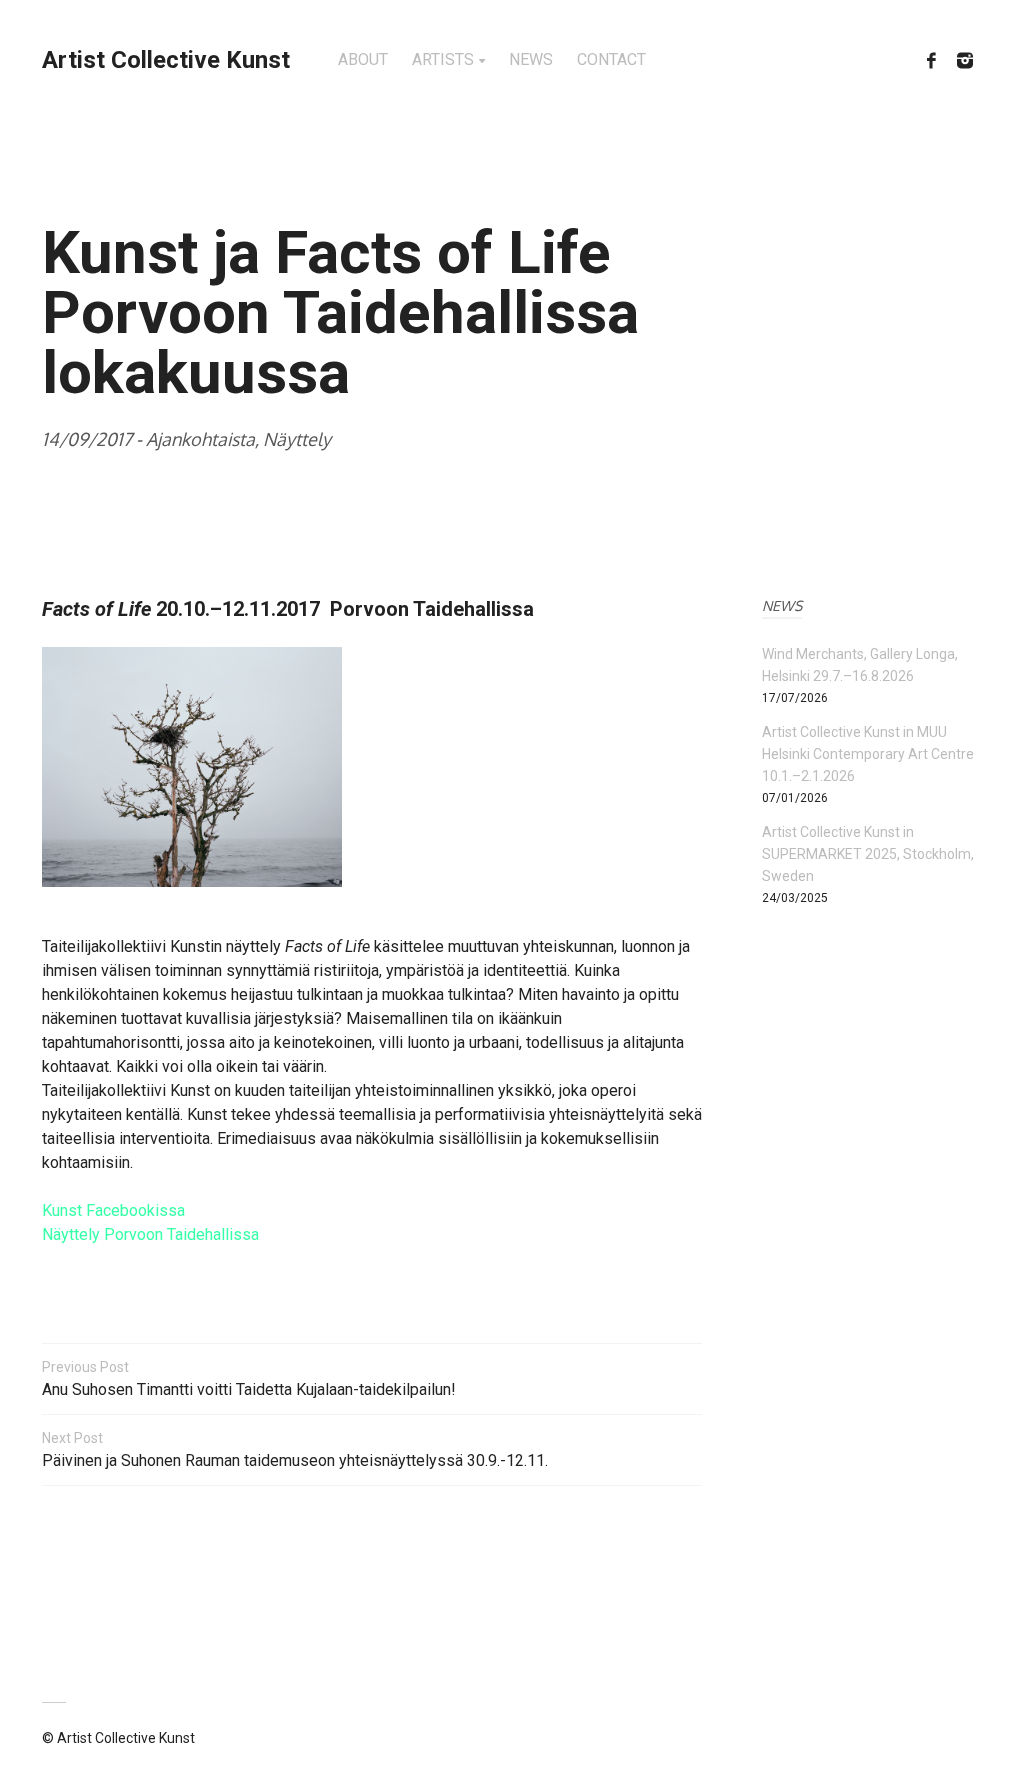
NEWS (531, 59)
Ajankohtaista (200, 439)
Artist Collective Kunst (166, 60)
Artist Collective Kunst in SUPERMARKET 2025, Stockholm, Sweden (868, 854)
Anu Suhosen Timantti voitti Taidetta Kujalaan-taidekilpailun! (249, 1379)
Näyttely (297, 439)
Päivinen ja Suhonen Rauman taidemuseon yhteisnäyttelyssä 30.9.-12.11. (295, 1450)
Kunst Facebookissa (115, 1210)
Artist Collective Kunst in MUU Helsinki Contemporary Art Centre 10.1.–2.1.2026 (868, 754)
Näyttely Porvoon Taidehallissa (150, 1234)
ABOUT (363, 59)
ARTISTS (443, 59)
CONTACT (611, 59)
